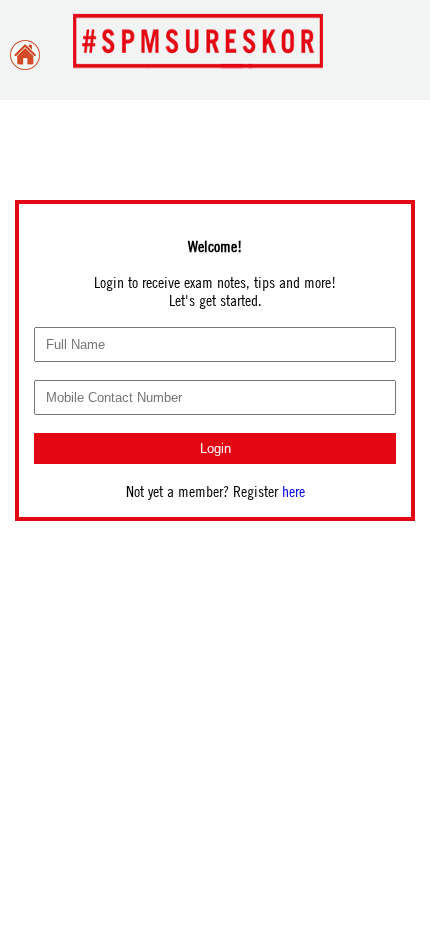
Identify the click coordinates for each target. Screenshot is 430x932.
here (293, 491)
